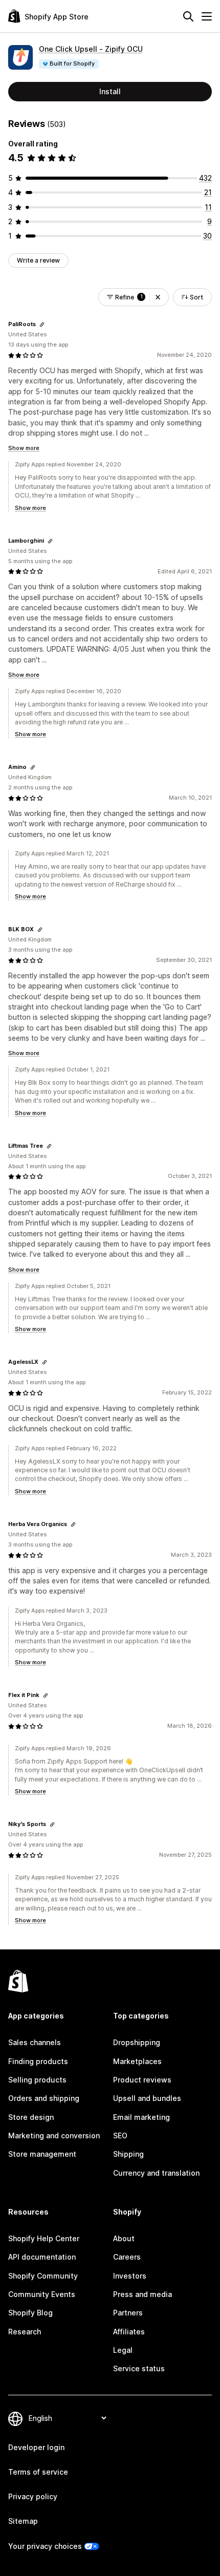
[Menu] (207, 16)
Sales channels (35, 2042)
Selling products (37, 2080)
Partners (128, 2313)
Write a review (38, 260)
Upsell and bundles (147, 2098)
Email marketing (141, 2117)
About (124, 2238)
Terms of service (38, 2472)
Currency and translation (156, 2173)
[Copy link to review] (42, 325)
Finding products (38, 2061)
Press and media (142, 2294)
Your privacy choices (45, 2546)
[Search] (188, 16)
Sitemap (23, 2521)
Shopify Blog (30, 2313)
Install (110, 91)
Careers (127, 2257)
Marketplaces (137, 2061)
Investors (130, 2276)
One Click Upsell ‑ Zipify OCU (91, 49)
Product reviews (142, 2080)
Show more (24, 448)
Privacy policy (33, 2496)
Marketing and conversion (54, 2135)
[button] (158, 297)
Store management (42, 2154)
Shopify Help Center (44, 2238)
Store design (31, 2117)
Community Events (42, 2294)
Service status (139, 2368)
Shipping (128, 2154)
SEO (120, 2135)
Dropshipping (137, 2042)
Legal (123, 2350)
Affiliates (129, 2332)
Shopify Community (43, 2276)
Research (25, 2332)
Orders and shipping (44, 2098)
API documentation (42, 2257)
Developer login (36, 2447)
